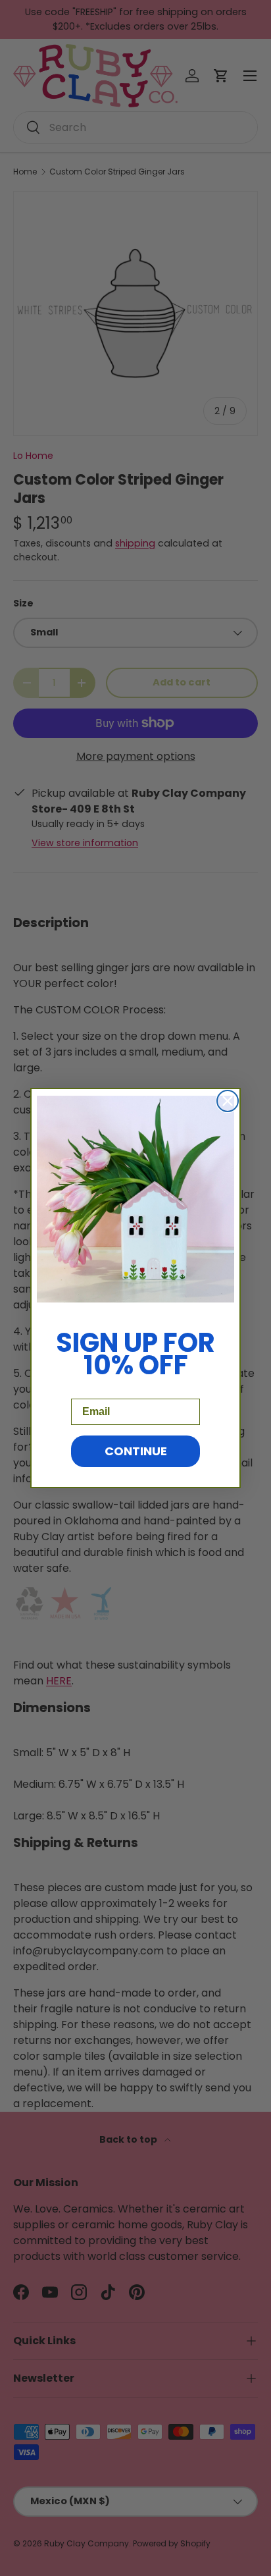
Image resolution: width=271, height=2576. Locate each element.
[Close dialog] (228, 1101)
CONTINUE (136, 1451)
